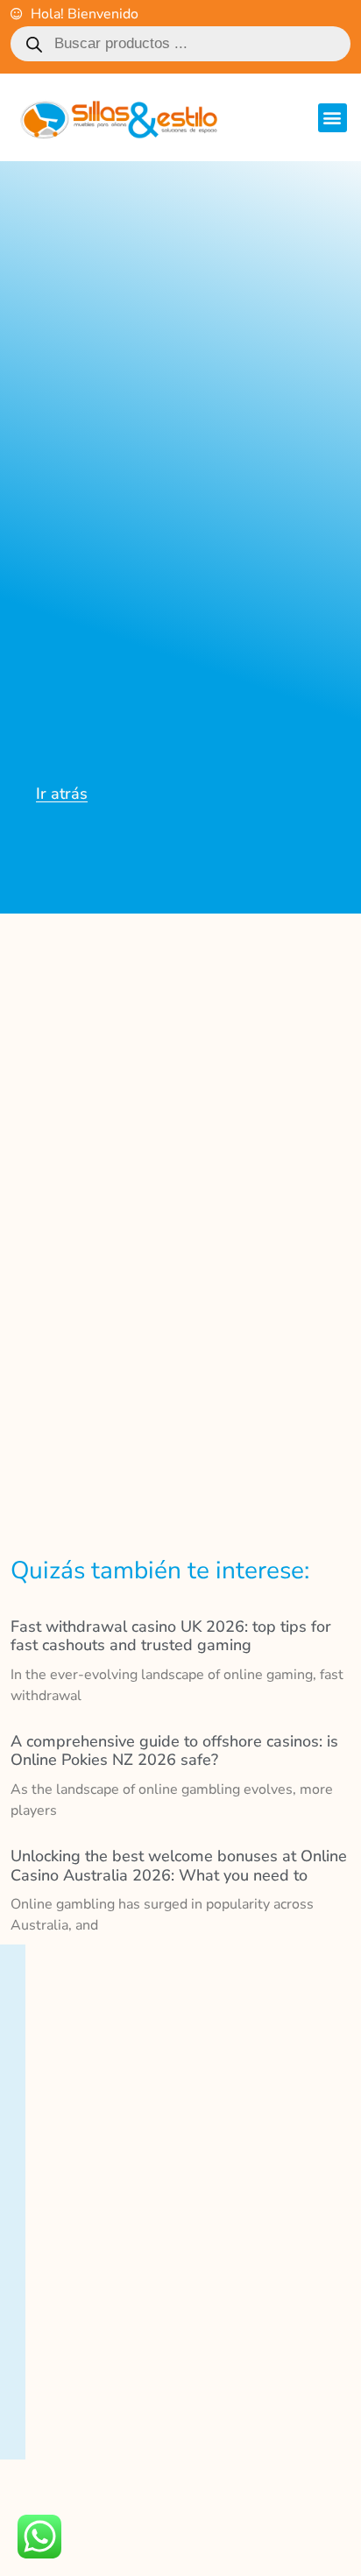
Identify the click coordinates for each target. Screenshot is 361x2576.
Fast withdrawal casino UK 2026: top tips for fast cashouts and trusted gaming (171, 1636)
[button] (333, 118)
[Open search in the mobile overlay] (180, 44)
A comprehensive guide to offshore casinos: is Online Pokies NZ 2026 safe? (174, 1751)
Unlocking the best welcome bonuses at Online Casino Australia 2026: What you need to (179, 1866)
